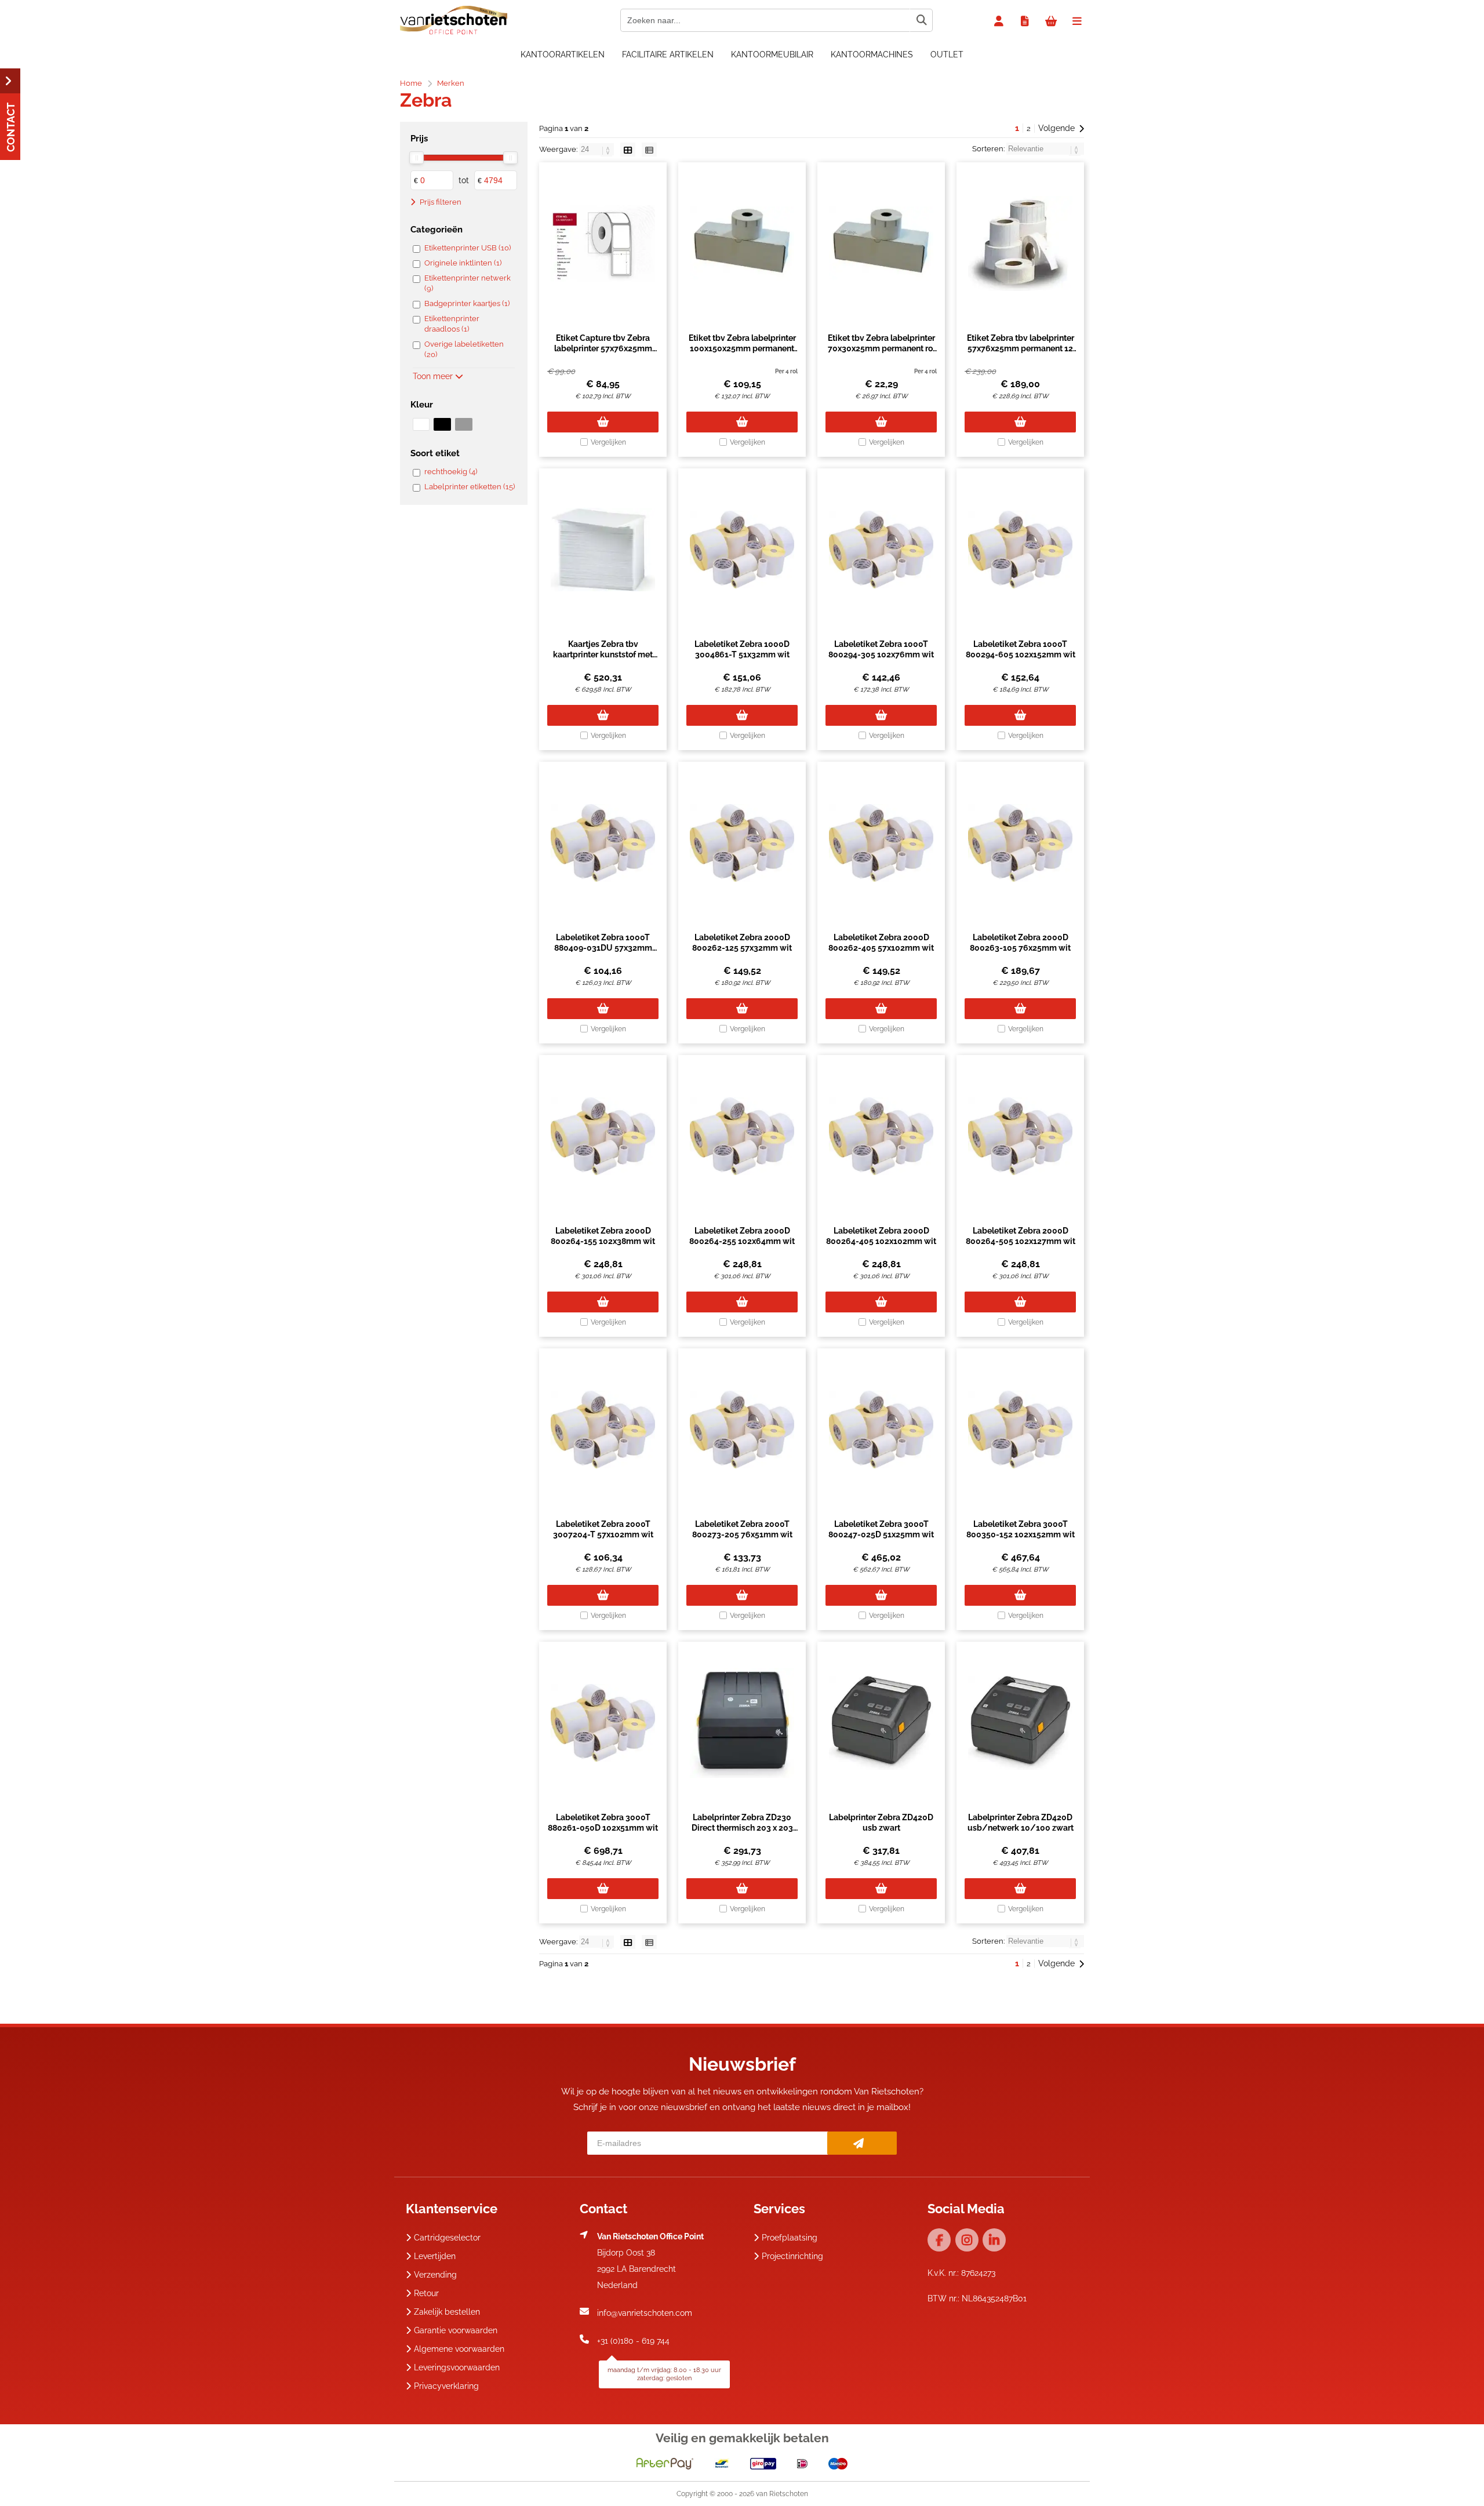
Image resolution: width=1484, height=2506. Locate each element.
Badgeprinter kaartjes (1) (467, 303)
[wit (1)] (421, 424)
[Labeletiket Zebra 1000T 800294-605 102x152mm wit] (1020, 550)
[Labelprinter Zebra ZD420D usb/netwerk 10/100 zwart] (1020, 1723)
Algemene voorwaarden (459, 2349)
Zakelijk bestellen (447, 2312)
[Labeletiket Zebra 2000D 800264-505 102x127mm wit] (1020, 1136)
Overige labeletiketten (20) (464, 349)
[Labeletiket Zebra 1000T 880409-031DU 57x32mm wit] (603, 843)
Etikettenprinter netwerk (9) (468, 283)
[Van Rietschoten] (454, 32)
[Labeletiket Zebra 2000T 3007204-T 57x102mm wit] (603, 1430)
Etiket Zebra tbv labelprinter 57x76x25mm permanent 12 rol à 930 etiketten (1021, 348)
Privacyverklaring (446, 2386)
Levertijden (435, 2256)
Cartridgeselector (447, 2238)
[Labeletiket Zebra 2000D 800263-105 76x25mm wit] (1020, 843)
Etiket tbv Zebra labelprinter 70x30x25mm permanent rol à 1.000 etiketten (881, 348)
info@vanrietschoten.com (645, 2313)
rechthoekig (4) (451, 472)
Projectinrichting (792, 2256)
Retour (426, 2293)
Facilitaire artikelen (668, 54)
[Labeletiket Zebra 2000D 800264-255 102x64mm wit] (742, 1136)
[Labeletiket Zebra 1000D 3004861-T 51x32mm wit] (742, 550)
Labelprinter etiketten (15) (470, 487)
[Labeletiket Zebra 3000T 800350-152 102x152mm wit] (1020, 1430)
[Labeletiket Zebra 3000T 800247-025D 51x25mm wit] (881, 1430)
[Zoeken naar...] (921, 20)
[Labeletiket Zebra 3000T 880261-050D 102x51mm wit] (603, 1723)
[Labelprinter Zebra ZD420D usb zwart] (881, 1723)
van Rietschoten (782, 2494)
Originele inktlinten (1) (463, 263)
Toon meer (434, 376)
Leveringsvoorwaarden (457, 2367)
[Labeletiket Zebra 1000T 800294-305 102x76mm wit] (881, 550)
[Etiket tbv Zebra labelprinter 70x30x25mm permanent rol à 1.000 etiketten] (881, 243)
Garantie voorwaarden (456, 2330)
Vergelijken (608, 442)
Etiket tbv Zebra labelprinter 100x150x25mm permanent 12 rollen (742, 348)
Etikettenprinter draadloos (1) (452, 324)
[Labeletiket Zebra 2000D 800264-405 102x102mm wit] (881, 1136)
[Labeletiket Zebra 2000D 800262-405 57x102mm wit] (881, 843)
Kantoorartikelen (563, 54)
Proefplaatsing (790, 2238)
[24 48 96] (597, 149)
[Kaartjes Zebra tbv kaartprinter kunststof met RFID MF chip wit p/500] (603, 550)
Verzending (435, 2275)
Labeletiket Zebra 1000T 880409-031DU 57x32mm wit (603, 948)
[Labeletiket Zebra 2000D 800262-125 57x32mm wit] (742, 843)
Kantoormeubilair (772, 54)
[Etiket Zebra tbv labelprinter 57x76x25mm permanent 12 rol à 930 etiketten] (1020, 243)
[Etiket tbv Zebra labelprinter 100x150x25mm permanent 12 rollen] (742, 243)
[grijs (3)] (463, 424)
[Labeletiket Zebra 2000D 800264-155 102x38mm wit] (603, 1136)
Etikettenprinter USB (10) (468, 248)
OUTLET (947, 54)
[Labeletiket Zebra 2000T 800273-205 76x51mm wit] (742, 1430)
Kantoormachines (872, 54)
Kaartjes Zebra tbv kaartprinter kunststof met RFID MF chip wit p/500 (603, 654)
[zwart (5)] (442, 424)
